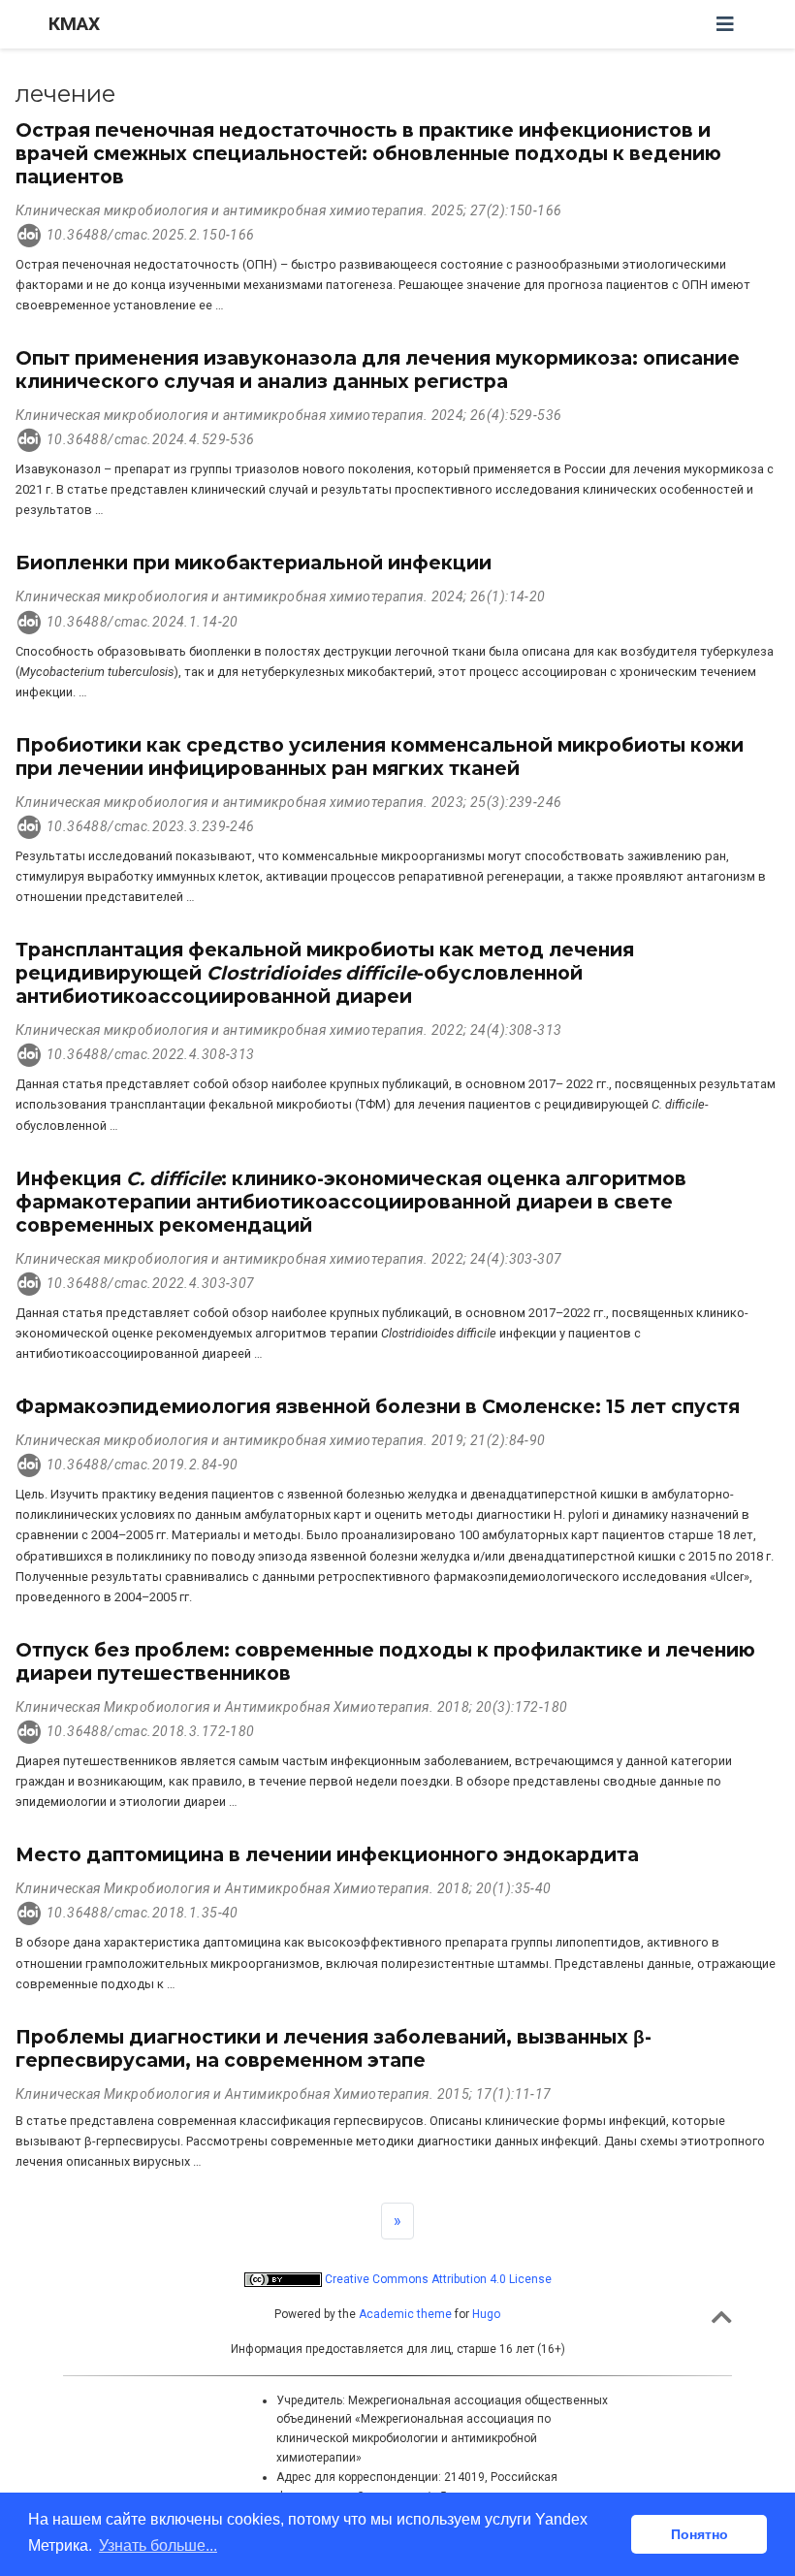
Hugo (486, 2314)
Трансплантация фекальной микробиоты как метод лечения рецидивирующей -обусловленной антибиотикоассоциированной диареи (325, 973)
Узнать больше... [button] (158, 2545)
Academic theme (405, 2314)
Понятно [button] (700, 2534)
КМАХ (74, 24)
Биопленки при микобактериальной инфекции (254, 563)
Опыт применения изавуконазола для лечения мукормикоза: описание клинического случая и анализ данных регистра (378, 370)
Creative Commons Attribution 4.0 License (437, 2279)
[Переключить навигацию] (725, 24)
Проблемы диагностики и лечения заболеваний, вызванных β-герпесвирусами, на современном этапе (334, 2048)
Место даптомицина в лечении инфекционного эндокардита (327, 1854)
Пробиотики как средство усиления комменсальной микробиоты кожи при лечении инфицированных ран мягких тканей (380, 757)
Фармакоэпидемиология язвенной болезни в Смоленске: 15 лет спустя (378, 1406)
